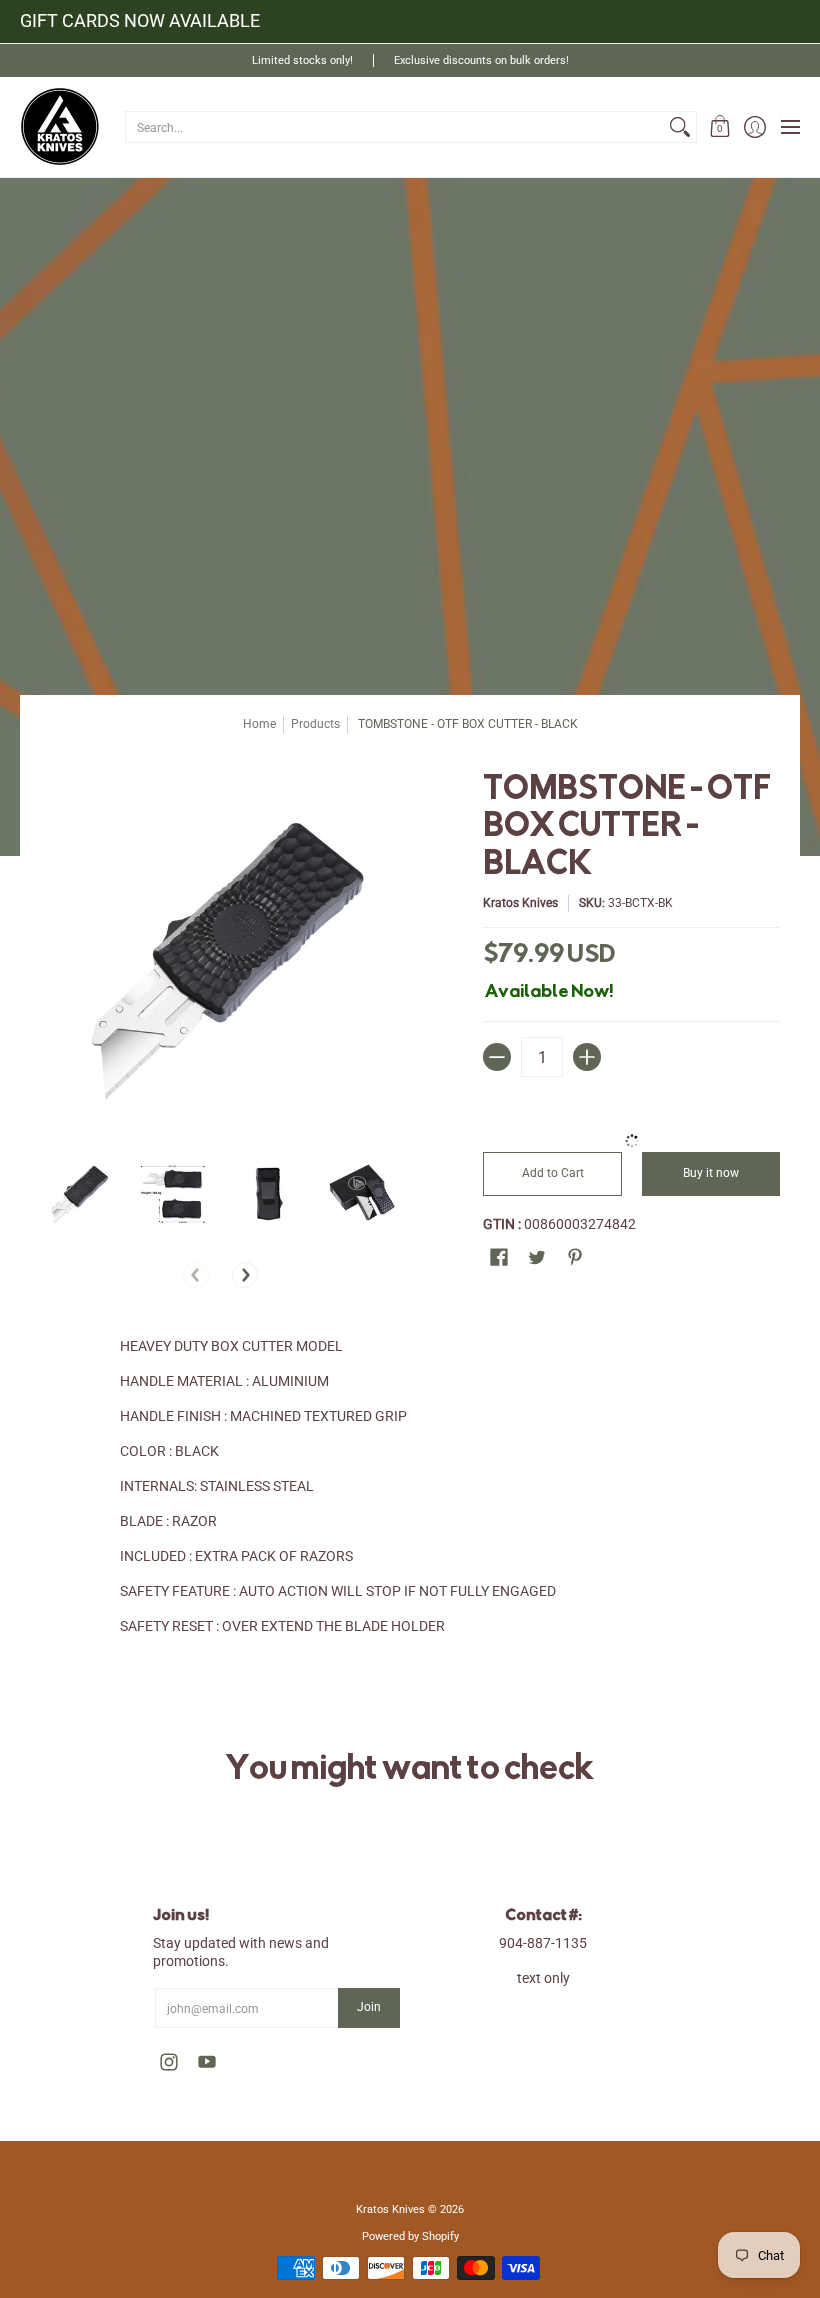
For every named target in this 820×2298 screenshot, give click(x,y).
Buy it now (711, 1173)
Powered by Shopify (410, 2236)
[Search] (680, 127)
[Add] (587, 1057)
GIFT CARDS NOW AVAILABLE (140, 20)
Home (259, 724)
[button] (719, 127)
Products (315, 724)
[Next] (245, 1275)
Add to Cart (553, 1173)
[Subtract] (497, 1057)
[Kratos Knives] (60, 127)
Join (369, 2007)
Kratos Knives (520, 903)
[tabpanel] (410, 1525)
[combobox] (395, 127)
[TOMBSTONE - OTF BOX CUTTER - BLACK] (77, 1192)
